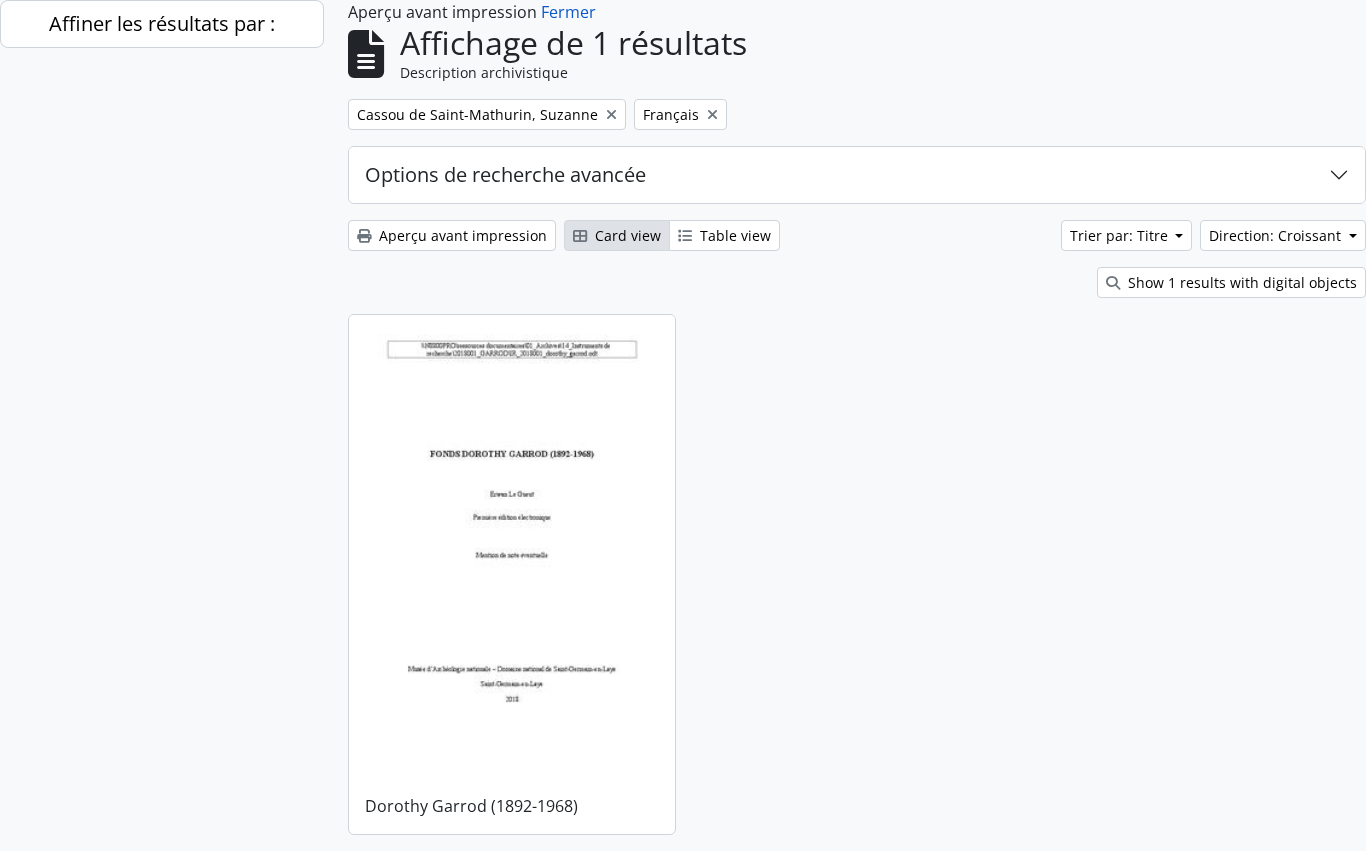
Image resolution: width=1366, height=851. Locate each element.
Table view (733, 235)
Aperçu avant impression (461, 235)
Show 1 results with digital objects (1240, 282)
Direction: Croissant (1277, 235)
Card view (626, 235)
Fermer (568, 12)
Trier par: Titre (1121, 235)
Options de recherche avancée (505, 174)
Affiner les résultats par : (162, 23)
